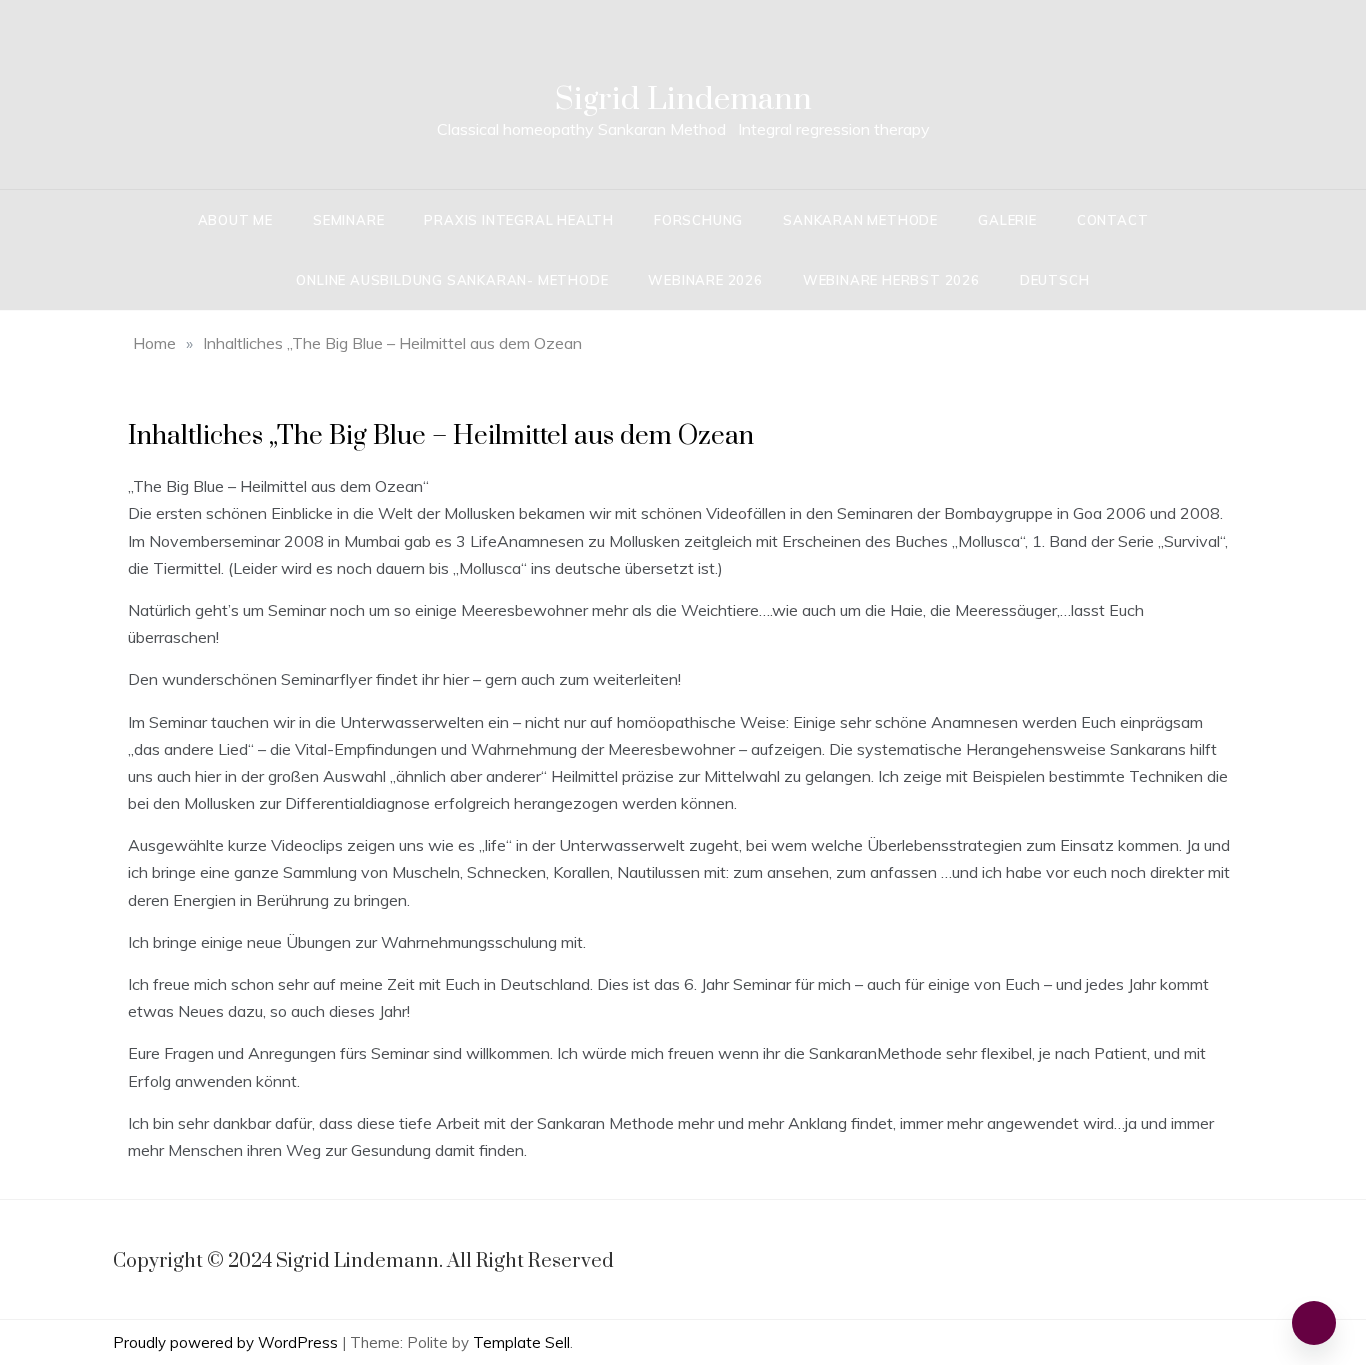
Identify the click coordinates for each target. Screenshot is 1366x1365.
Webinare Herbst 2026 (891, 280)
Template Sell (521, 1342)
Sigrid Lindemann (683, 99)
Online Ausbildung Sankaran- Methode (452, 280)
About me (235, 220)
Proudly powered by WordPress (227, 1342)
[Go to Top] (1314, 1323)
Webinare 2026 (705, 280)
